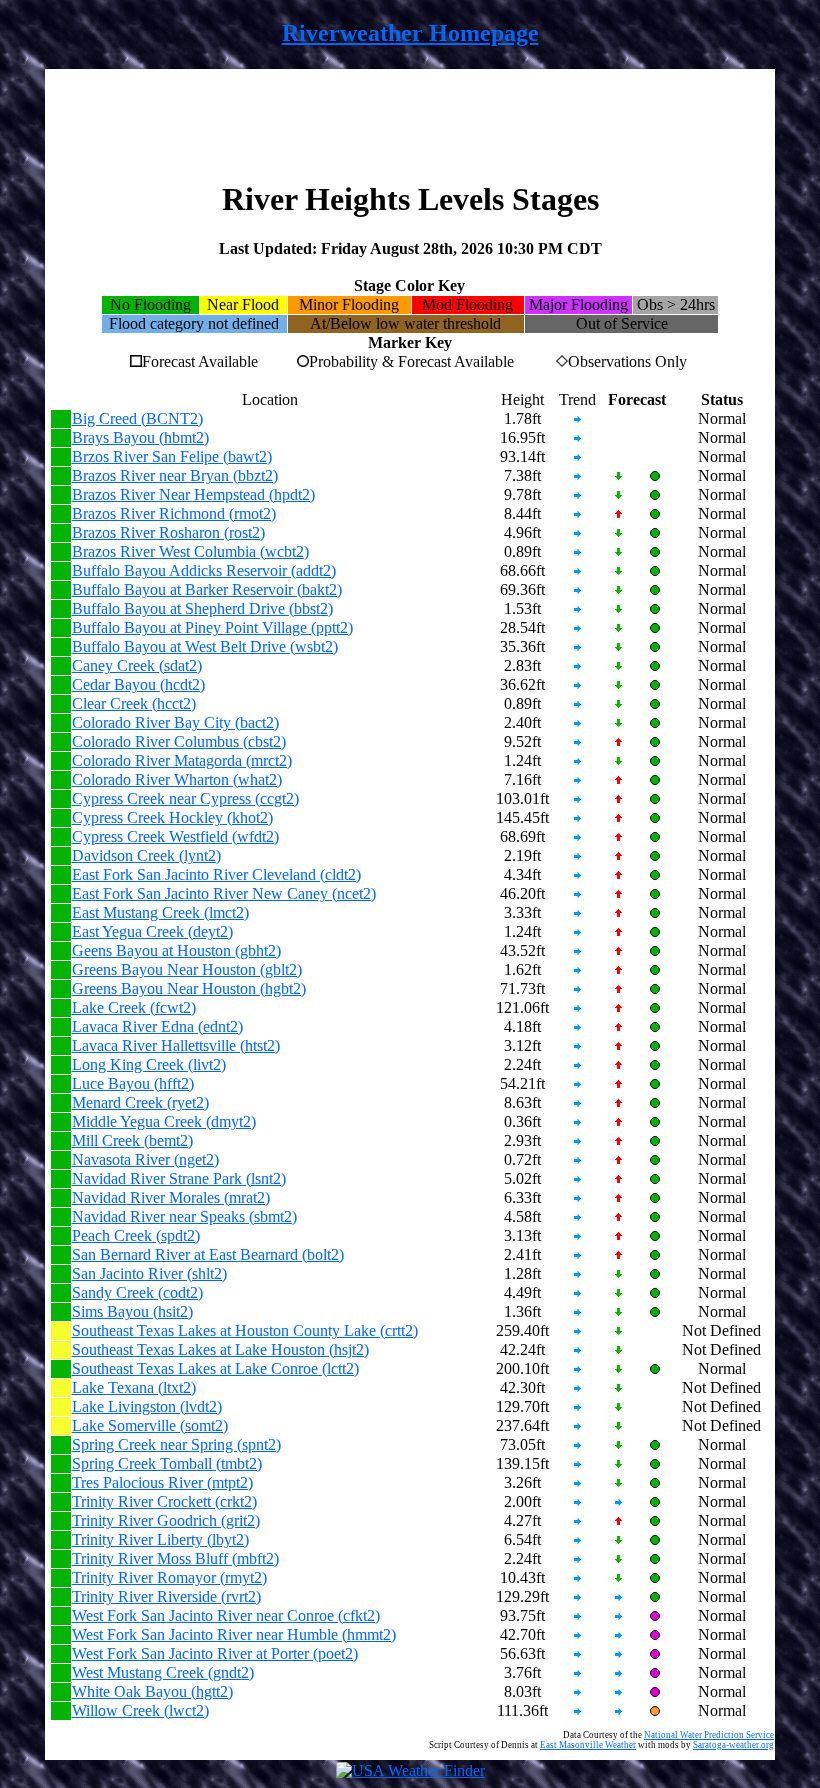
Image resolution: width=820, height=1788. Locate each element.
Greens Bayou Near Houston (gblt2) (187, 969)
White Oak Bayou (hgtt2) (152, 1691)
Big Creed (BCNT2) (137, 418)
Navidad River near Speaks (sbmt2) (184, 1216)
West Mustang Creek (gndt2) (163, 1672)
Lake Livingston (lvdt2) (147, 1406)
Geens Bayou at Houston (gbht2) (176, 950)
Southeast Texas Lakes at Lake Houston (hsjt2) (220, 1349)
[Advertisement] (410, 115)
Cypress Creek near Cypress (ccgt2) (185, 798)
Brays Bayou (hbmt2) (140, 437)
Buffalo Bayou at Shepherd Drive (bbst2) (202, 608)
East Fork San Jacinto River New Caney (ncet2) (224, 893)
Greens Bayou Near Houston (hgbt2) (189, 988)
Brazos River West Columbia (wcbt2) (190, 551)
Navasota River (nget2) (145, 1159)
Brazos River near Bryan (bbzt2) (175, 475)
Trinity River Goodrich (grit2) (166, 1520)
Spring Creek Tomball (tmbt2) (167, 1463)
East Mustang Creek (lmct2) (160, 912)
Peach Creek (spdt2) (136, 1235)
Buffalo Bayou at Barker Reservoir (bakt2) (207, 589)
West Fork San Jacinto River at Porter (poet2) (215, 1653)
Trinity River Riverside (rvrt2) (166, 1596)
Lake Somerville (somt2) (150, 1425)
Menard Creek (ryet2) (140, 1102)
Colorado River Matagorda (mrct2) (182, 760)
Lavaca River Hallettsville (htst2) (176, 1045)
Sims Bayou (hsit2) (132, 1311)
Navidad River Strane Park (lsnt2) (179, 1178)
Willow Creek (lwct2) (140, 1710)
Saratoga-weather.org (733, 1745)
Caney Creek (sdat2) (137, 665)
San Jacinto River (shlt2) (149, 1273)
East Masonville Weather (588, 1745)
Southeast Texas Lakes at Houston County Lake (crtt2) (245, 1330)
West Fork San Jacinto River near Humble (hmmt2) (234, 1634)
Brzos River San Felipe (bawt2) (172, 456)
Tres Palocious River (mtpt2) (162, 1482)
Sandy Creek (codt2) (137, 1292)
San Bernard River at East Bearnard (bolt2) (208, 1254)
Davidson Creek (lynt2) (146, 855)
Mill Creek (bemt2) (132, 1140)
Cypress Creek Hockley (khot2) (172, 817)
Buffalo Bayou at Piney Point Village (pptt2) (212, 627)
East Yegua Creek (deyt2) (152, 931)
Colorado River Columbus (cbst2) (179, 741)
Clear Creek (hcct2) (134, 703)
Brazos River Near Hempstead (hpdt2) (193, 494)
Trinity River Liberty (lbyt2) (160, 1539)
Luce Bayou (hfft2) (133, 1083)
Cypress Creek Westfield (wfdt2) (175, 836)
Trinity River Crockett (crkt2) (164, 1501)
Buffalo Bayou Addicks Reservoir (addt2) (204, 570)
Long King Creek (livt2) (149, 1064)
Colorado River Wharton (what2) (177, 779)
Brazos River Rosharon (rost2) (168, 532)
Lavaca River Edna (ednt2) (157, 1026)
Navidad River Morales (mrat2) (171, 1197)
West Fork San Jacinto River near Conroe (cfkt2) (226, 1615)
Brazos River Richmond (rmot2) (174, 513)
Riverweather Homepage (410, 33)
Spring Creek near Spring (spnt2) (176, 1444)
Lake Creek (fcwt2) (134, 1007)
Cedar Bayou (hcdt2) (138, 684)
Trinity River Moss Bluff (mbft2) (175, 1558)
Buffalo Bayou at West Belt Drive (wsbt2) (205, 646)
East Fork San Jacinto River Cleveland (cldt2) (216, 874)
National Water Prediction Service (709, 1735)
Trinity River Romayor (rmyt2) (169, 1577)
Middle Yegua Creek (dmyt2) (164, 1121)
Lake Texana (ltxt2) (134, 1387)
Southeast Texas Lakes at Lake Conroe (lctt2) (215, 1368)
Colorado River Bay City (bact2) (175, 722)
